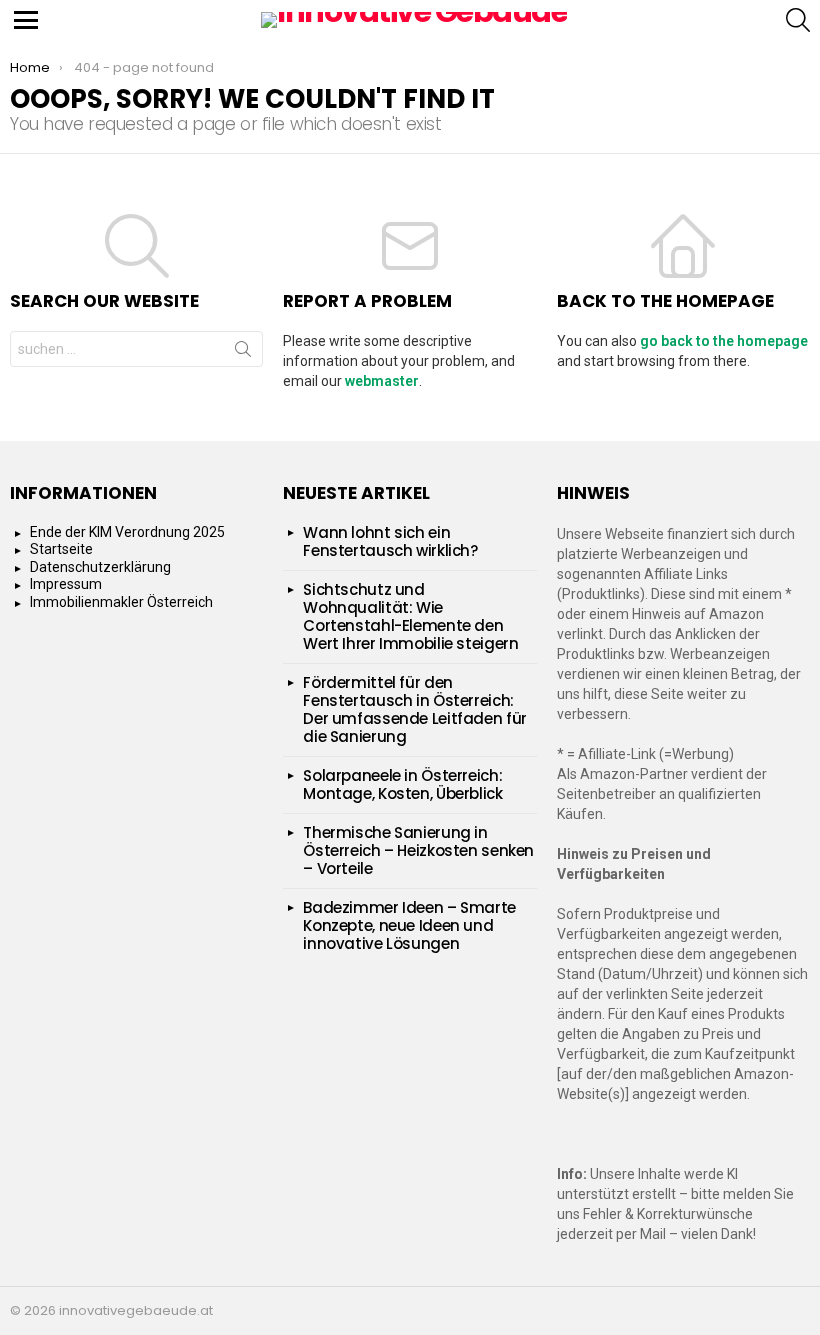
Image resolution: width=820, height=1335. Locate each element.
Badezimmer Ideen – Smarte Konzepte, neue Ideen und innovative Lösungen (409, 925)
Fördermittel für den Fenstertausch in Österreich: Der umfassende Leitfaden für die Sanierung (415, 709)
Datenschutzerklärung (100, 567)
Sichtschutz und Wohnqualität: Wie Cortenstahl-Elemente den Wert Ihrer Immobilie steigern (410, 616)
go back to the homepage (724, 341)
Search (243, 353)
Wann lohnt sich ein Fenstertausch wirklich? (390, 541)
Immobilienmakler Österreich (121, 602)
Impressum (66, 584)
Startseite (61, 549)
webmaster (382, 381)
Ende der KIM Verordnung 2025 (127, 532)
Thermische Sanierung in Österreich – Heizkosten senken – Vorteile (418, 850)
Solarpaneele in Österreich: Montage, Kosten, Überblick (402, 784)
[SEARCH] (798, 20)
